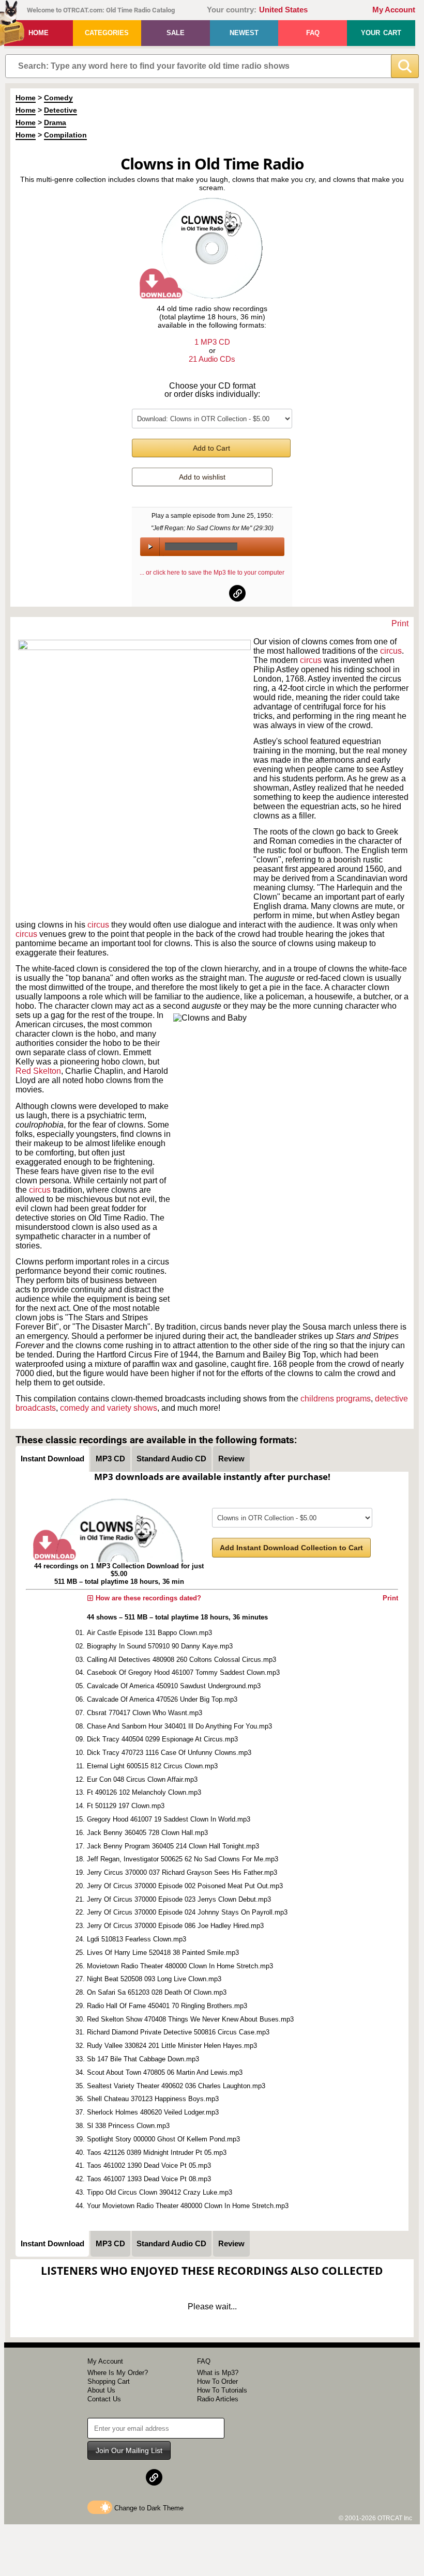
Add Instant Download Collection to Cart (291, 1548)
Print (400, 623)
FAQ (313, 33)
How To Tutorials (222, 2390)
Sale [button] (176, 33)
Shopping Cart (109, 2381)
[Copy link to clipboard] (237, 593)
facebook (187, 593)
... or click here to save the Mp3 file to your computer (212, 573)
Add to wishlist (202, 477)
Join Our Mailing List (129, 2450)
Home (39, 33)
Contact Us (104, 2399)
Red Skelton (38, 1071)
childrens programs (336, 1399)
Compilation (65, 135)
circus (391, 651)
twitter (213, 593)
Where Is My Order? (118, 2373)
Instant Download (52, 1459)
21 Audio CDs (212, 359)
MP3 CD (110, 1459)
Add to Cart (211, 448)
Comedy (58, 98)
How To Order (217, 2381)
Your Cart (381, 33)
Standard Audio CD (171, 1459)
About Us (101, 2390)
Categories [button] (107, 33)
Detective (60, 110)
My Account (394, 10)
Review (231, 1459)
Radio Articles (218, 2399)
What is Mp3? (218, 2373)
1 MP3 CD (212, 342)
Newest (244, 33)
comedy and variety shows (109, 1408)
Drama (55, 122)
